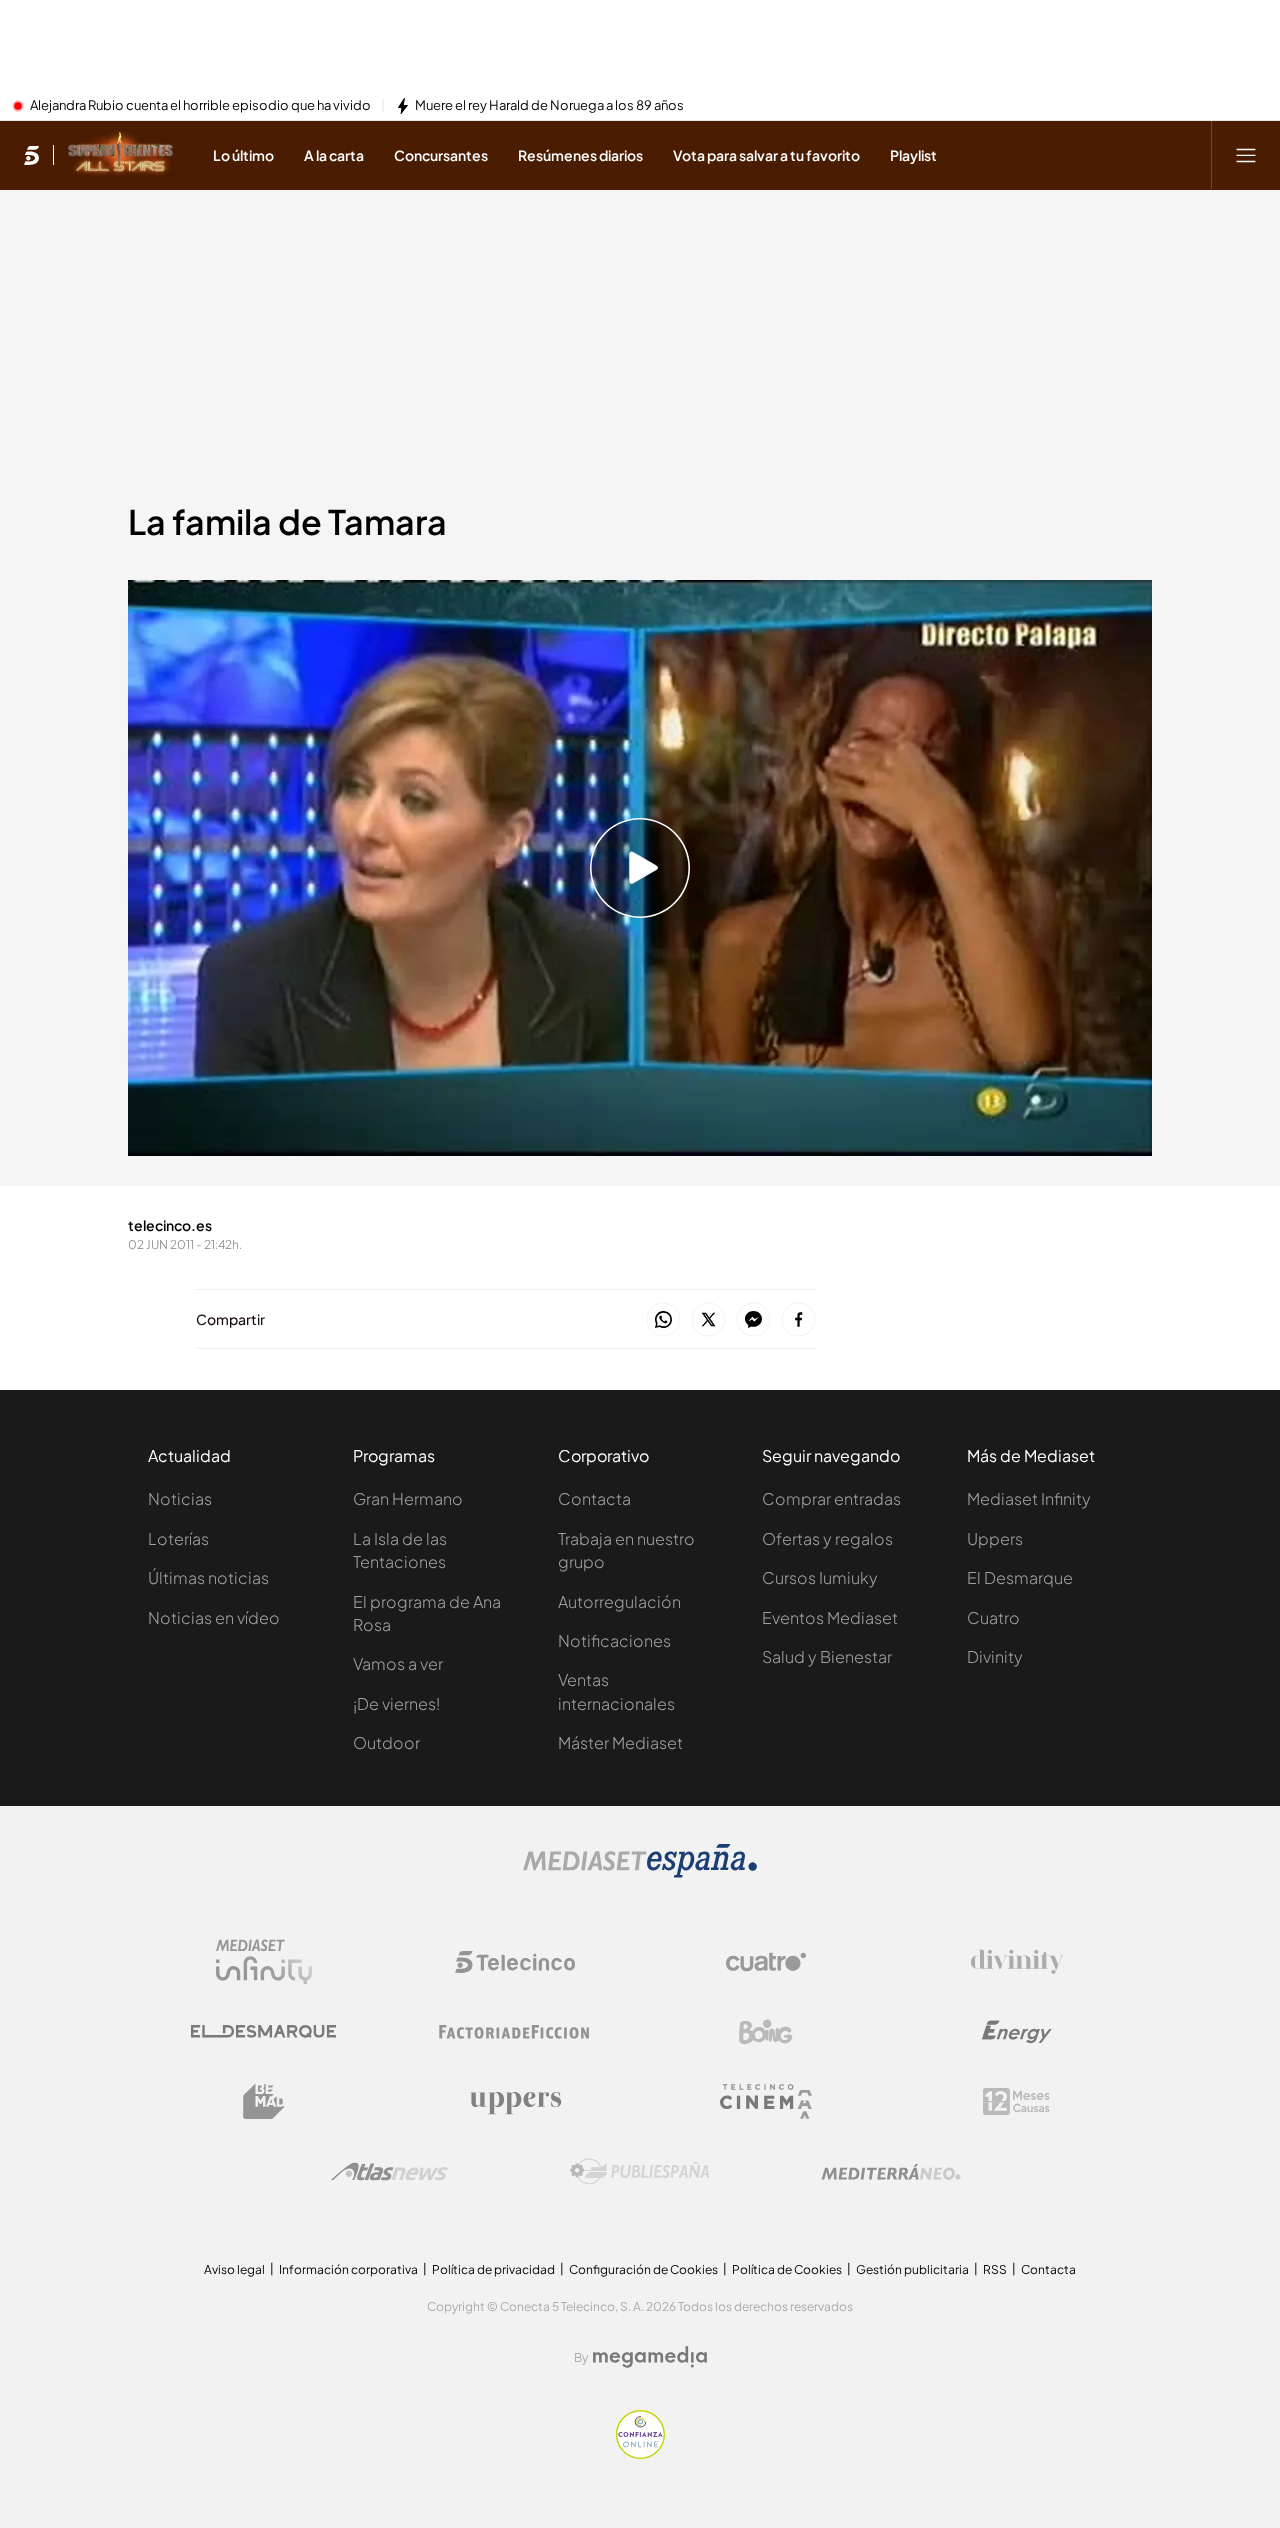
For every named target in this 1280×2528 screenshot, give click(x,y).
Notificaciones (614, 1640)
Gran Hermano (408, 1498)
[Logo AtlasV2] (389, 2171)
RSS (995, 2269)
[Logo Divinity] (1017, 1962)
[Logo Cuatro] (766, 1962)
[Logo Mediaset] (640, 1872)
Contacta (594, 1498)
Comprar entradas (831, 1498)
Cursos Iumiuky (820, 1577)
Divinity (995, 1656)
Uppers (995, 1538)
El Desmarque (1020, 1577)
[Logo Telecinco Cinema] (766, 2101)
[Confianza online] (640, 2453)
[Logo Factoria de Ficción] (515, 2032)
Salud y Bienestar (827, 1656)
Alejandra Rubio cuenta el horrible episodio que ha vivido (200, 106)
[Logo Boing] (766, 2032)
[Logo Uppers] (515, 2102)
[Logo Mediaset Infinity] (264, 1962)
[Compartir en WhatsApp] (663, 1320)
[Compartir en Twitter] (708, 1320)
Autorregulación (619, 1601)
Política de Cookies (787, 2269)
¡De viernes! (396, 1703)
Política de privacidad (493, 2269)
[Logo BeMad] (264, 2102)
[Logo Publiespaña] (640, 2172)
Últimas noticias (208, 1577)
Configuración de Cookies (643, 2269)
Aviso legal (234, 2269)
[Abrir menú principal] (1246, 155)
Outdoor (386, 1742)
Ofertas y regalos (827, 1538)
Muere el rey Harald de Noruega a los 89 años (549, 106)
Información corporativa (348, 2269)
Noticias (180, 1498)
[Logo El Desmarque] (263, 2031)
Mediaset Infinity (1029, 1498)
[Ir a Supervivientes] (120, 155)
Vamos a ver (398, 1663)
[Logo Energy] (1017, 2032)
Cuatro (993, 1617)
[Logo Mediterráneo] (891, 2172)
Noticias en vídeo (214, 1617)
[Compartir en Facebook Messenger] (753, 1320)
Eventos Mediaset (830, 1617)
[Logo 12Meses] (1016, 2101)
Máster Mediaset (620, 1742)
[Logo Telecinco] (515, 1962)
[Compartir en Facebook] (798, 1320)
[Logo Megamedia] (650, 2357)
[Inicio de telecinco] (31, 155)
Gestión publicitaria (912, 2269)
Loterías (178, 1538)
